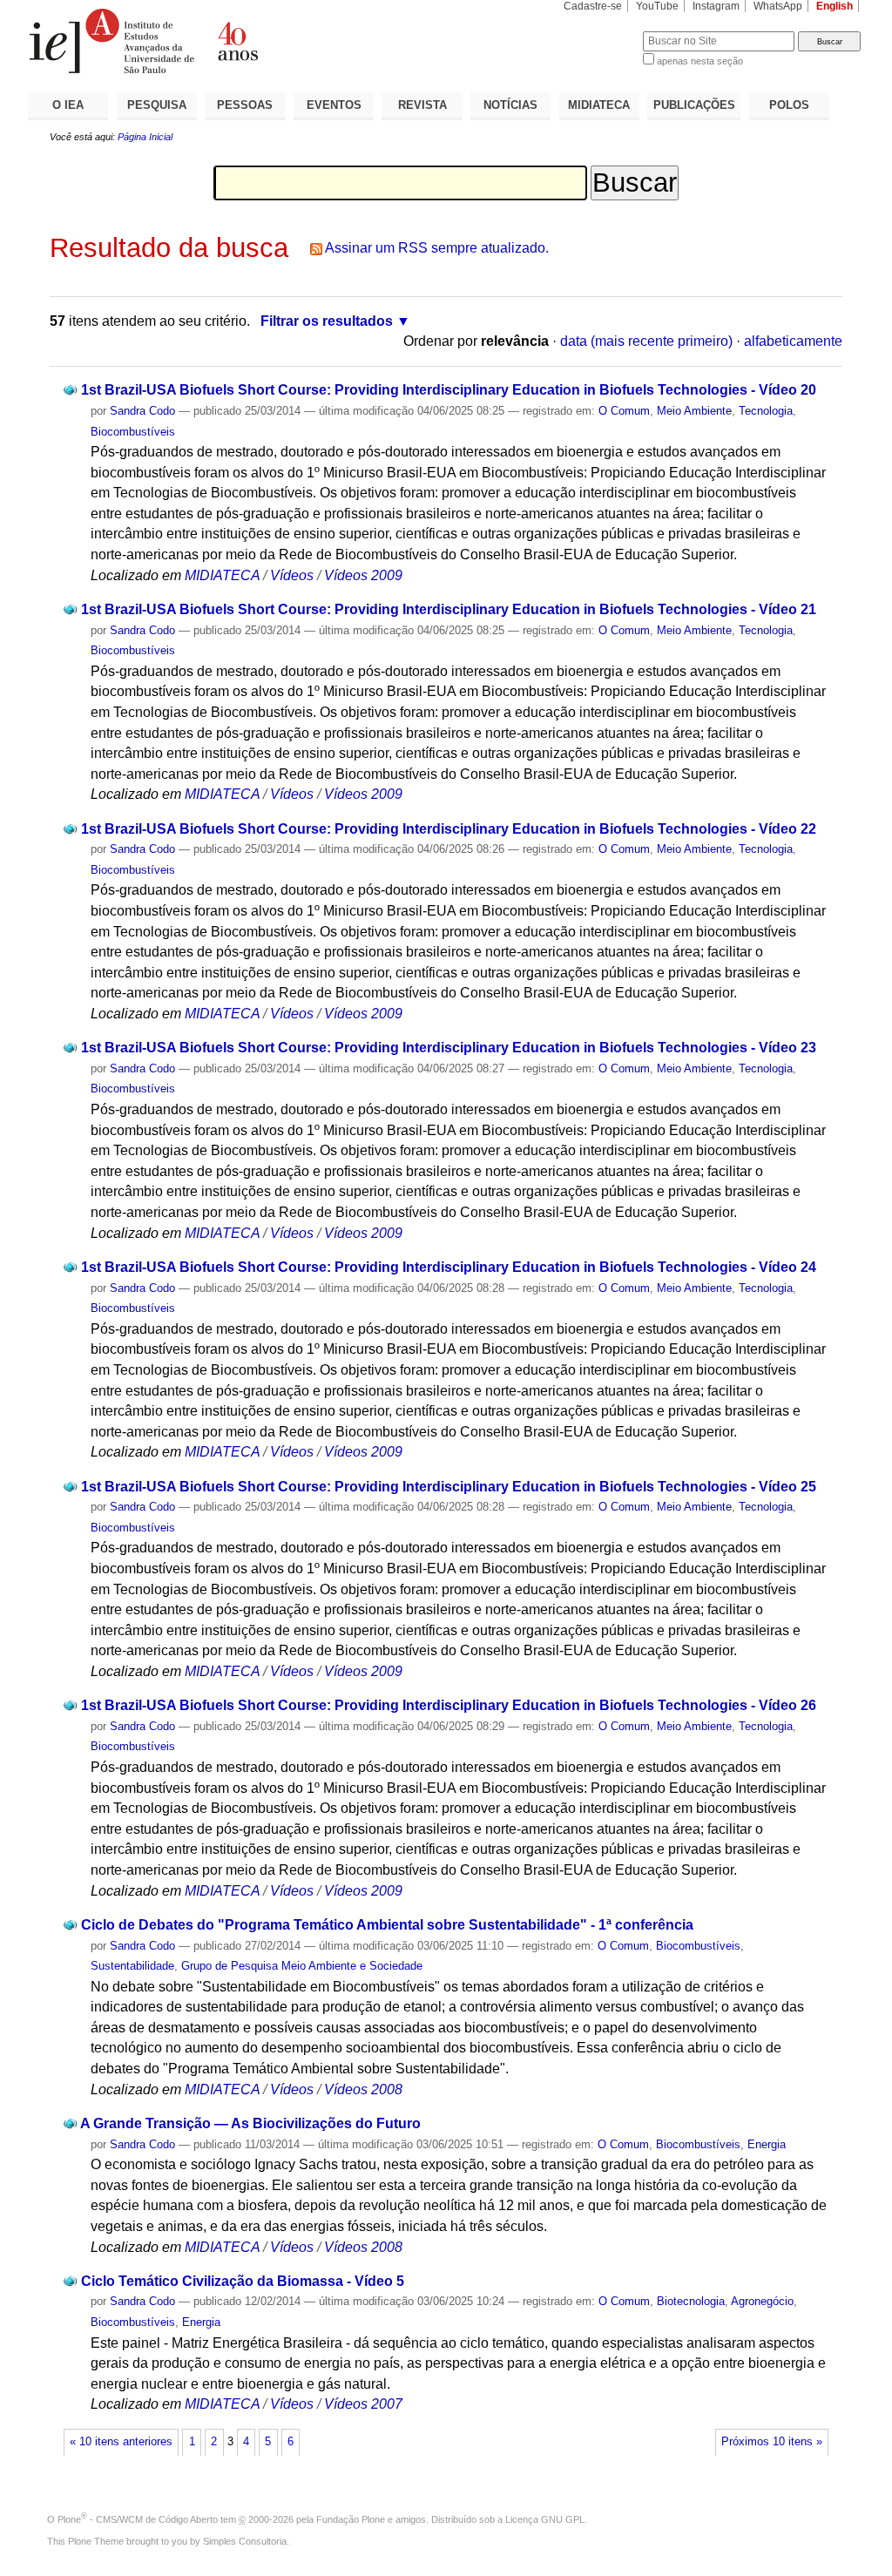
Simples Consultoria (245, 2541)
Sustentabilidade (132, 1966)
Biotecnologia (691, 2301)
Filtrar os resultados (327, 321)
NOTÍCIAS (510, 105)
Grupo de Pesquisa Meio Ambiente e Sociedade (302, 1966)
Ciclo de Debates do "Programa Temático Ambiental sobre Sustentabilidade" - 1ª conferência (387, 1925)
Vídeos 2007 (363, 2404)
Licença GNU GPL (545, 2519)
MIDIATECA (599, 105)
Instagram (716, 6)
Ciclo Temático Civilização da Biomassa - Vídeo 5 (243, 2281)
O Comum (624, 411)
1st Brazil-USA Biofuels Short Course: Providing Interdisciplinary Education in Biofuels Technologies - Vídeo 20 (449, 390)
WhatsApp (778, 6)
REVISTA (422, 105)
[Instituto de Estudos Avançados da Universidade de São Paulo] (237, 41)
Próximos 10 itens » (772, 2442)
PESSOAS (245, 105)
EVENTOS (334, 105)
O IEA (68, 105)
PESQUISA (157, 105)
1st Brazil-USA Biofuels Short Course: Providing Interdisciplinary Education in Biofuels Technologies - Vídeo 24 (449, 1267)
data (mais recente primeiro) (646, 341)
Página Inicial (145, 137)
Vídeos (292, 575)
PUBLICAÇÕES (694, 105)
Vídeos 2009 (363, 575)
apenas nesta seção (700, 61)
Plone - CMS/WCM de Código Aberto (138, 2519)
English (835, 6)
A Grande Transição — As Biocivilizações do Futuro (250, 2123)
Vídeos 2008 (363, 2089)
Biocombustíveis (133, 432)
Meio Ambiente (694, 411)
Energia (767, 2144)
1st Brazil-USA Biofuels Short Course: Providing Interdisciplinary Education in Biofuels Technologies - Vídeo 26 (449, 1705)
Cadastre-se (593, 6)
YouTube (657, 6)
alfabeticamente (793, 341)
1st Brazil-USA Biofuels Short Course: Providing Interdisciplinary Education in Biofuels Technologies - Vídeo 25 (449, 1487)
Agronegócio (762, 2301)
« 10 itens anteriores (121, 2442)
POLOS (789, 105)
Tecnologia (766, 411)
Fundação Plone (351, 2519)
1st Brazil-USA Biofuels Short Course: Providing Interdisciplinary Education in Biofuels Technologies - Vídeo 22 (449, 829)
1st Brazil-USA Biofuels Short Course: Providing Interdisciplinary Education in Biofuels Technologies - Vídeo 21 (449, 609)
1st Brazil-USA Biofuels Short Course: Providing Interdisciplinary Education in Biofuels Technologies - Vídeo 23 (449, 1048)
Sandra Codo (142, 411)
